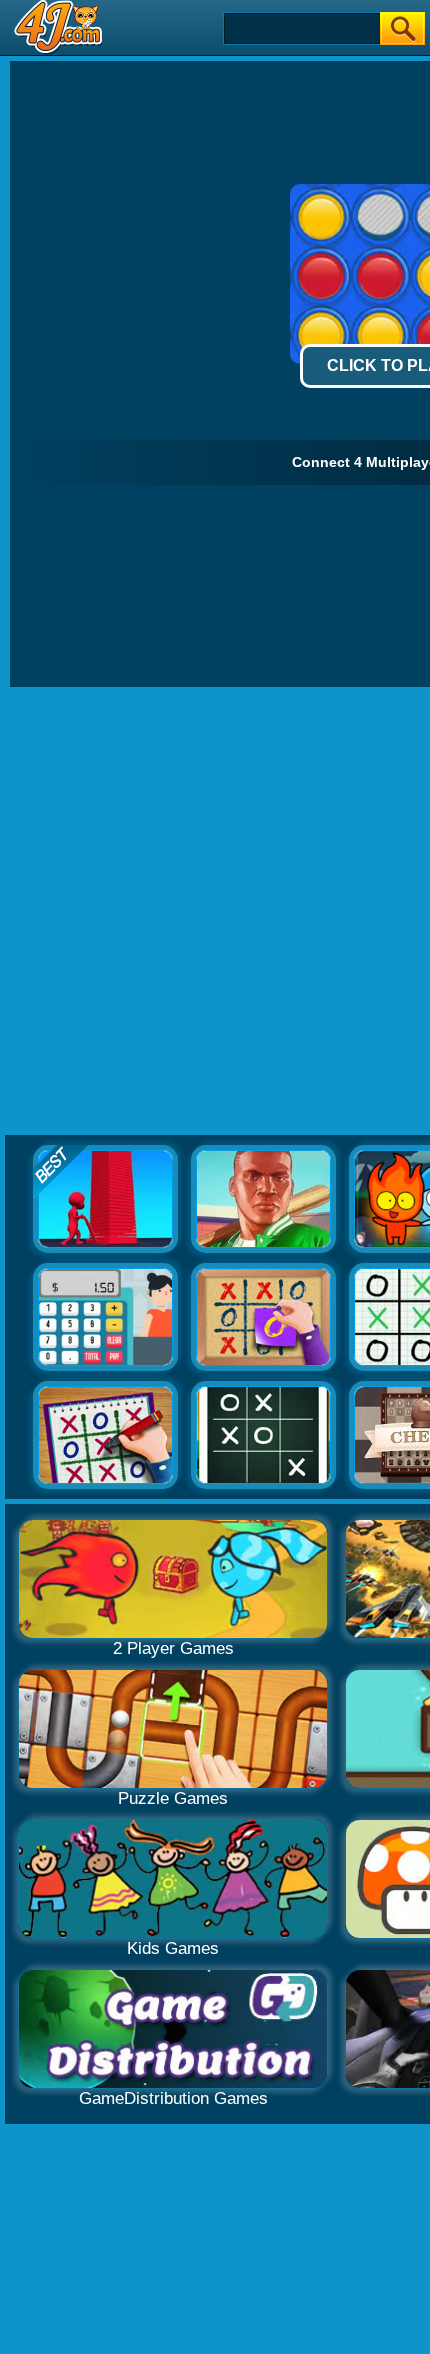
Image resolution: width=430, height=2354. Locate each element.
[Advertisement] (215, 912)
